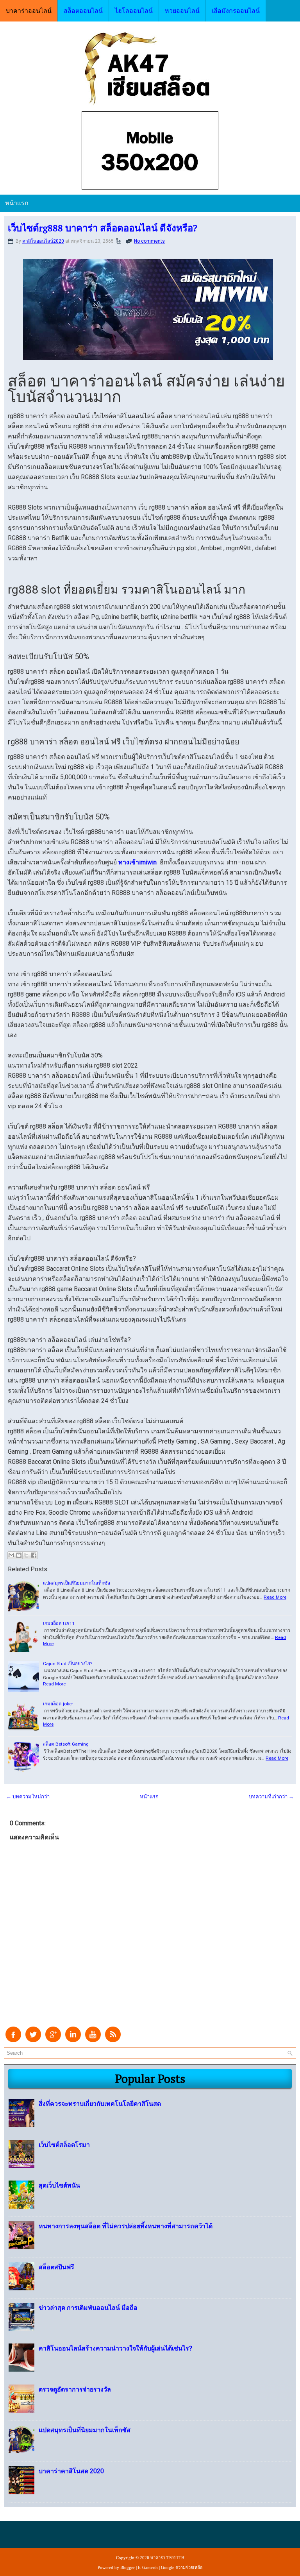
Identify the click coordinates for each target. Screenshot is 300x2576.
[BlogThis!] (19, 1555)
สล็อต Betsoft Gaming (66, 1744)
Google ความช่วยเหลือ (182, 2567)
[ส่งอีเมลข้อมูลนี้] (11, 1555)
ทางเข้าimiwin (137, 862)
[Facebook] (13, 2040)
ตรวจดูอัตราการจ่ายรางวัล (75, 2389)
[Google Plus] (53, 2040)
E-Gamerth (148, 2567)
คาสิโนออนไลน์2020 (43, 241)
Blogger (128, 2567)
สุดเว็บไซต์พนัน (59, 2185)
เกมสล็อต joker (58, 1704)
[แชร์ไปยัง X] (26, 1555)
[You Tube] (93, 2040)
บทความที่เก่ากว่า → (271, 1797)
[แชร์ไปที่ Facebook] (34, 1555)
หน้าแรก (17, 203)
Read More (275, 1597)
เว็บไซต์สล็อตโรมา (64, 2145)
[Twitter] (33, 2040)
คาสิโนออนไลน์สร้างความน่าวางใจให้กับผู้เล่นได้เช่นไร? (115, 2348)
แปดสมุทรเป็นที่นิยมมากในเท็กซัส (77, 1583)
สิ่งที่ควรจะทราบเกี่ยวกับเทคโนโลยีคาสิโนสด (100, 2104)
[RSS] (113, 2040)
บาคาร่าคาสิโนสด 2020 (71, 2471)
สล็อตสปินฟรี (56, 2267)
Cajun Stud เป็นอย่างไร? (68, 1664)
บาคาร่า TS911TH (167, 2558)
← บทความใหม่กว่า (28, 1797)
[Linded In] (73, 2040)
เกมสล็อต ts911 (59, 1623)
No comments (149, 241)
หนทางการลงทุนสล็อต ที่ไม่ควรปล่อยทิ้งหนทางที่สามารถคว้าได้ (126, 2226)
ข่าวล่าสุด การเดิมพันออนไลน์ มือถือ (88, 2308)
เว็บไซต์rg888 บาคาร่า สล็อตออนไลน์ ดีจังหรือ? (103, 228)
